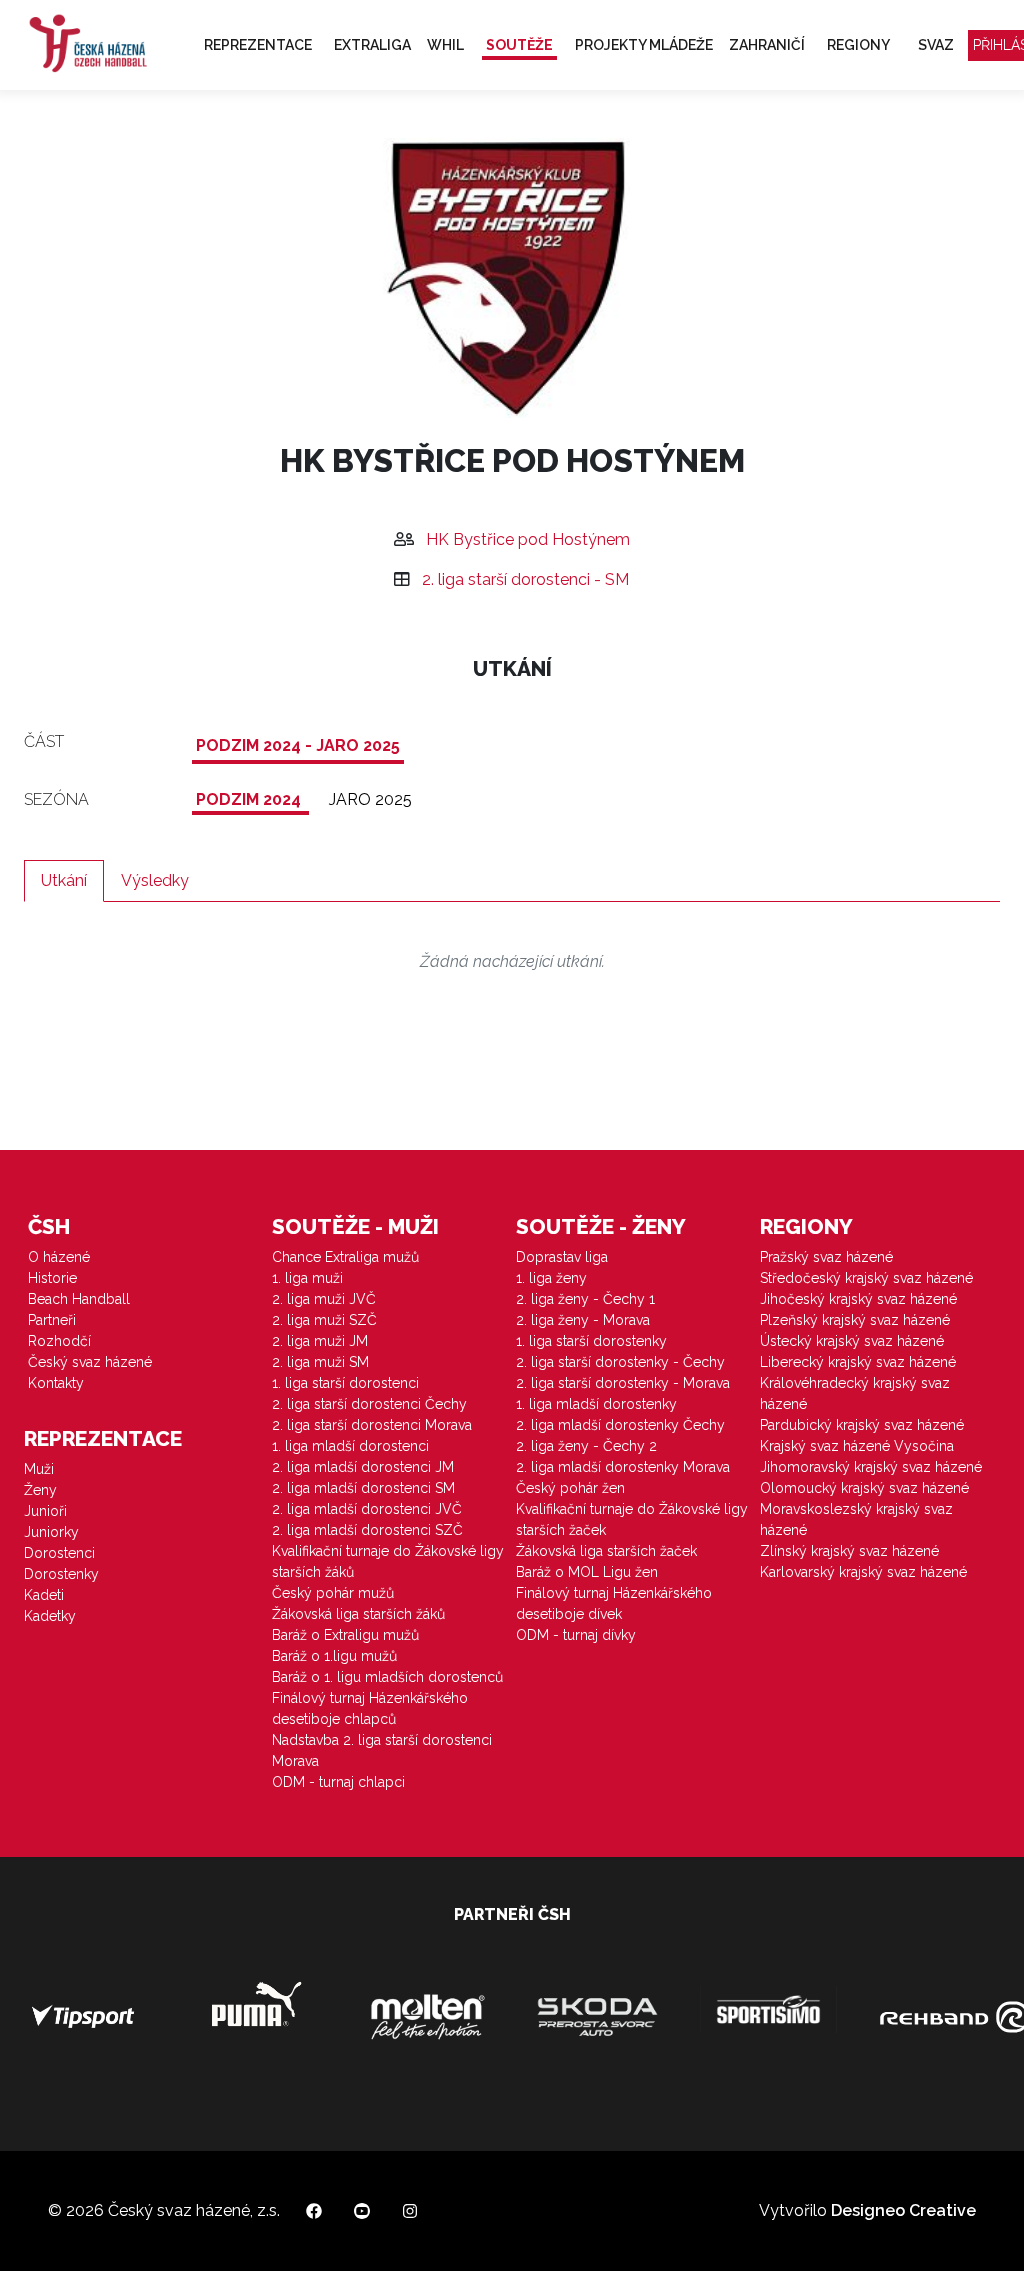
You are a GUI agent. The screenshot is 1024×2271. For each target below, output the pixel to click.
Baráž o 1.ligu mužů (334, 1656)
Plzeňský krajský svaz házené (855, 1320)
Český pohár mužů (333, 1593)
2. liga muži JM (320, 1341)
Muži (39, 1469)
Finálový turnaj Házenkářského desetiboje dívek (614, 1603)
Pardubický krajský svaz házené (862, 1425)
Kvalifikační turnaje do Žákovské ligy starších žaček (632, 1519)
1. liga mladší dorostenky (596, 1404)
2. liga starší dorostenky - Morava (623, 1383)
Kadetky (50, 1616)
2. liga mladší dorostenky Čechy (620, 1425)
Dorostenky (61, 1574)
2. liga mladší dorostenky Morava (623, 1467)
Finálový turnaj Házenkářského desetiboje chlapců (370, 1708)
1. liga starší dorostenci (345, 1383)
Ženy (40, 1490)
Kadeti (44, 1595)
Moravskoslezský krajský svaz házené (856, 1519)
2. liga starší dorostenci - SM (525, 579)
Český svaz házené (90, 1362)
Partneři (52, 1320)
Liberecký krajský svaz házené (858, 1362)
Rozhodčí (59, 1341)
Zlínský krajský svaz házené (849, 1551)
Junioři (45, 1511)
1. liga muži (307, 1278)
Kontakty (56, 1383)
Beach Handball (79, 1299)
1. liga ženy (551, 1278)
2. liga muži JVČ (324, 1299)
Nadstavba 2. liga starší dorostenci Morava (382, 1750)
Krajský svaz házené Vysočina (857, 1446)
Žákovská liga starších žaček (606, 1551)
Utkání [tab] (64, 880)
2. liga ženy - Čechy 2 (586, 1446)
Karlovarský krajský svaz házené (863, 1572)
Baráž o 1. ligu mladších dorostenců (387, 1677)
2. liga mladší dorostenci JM (363, 1467)
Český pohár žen (570, 1488)
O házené (59, 1257)
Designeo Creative (903, 2210)
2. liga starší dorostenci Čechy (369, 1404)
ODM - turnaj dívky (576, 1635)
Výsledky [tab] (155, 880)
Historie (52, 1278)
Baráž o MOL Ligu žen (587, 1572)
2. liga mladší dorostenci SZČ (367, 1530)
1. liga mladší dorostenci (350, 1446)
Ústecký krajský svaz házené (852, 1341)
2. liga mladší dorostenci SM (363, 1488)
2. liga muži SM (320, 1362)
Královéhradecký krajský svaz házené (855, 1393)
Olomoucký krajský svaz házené (864, 1488)
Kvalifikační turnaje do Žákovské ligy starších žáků (388, 1561)
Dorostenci (59, 1553)
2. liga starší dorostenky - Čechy (620, 1362)
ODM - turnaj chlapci (338, 1782)
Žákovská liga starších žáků (358, 1614)
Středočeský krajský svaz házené (866, 1278)
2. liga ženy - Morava (583, 1320)
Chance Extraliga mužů (345, 1257)
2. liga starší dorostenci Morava (372, 1425)
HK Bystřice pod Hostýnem (528, 539)
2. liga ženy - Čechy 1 (585, 1299)
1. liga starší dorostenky (591, 1341)
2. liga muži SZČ (324, 1320)
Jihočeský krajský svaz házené (858, 1299)
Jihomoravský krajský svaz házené (871, 1467)
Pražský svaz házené (826, 1257)
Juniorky (51, 1532)
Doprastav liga (562, 1257)
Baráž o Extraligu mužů (345, 1635)
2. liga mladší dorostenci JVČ (367, 1509)
